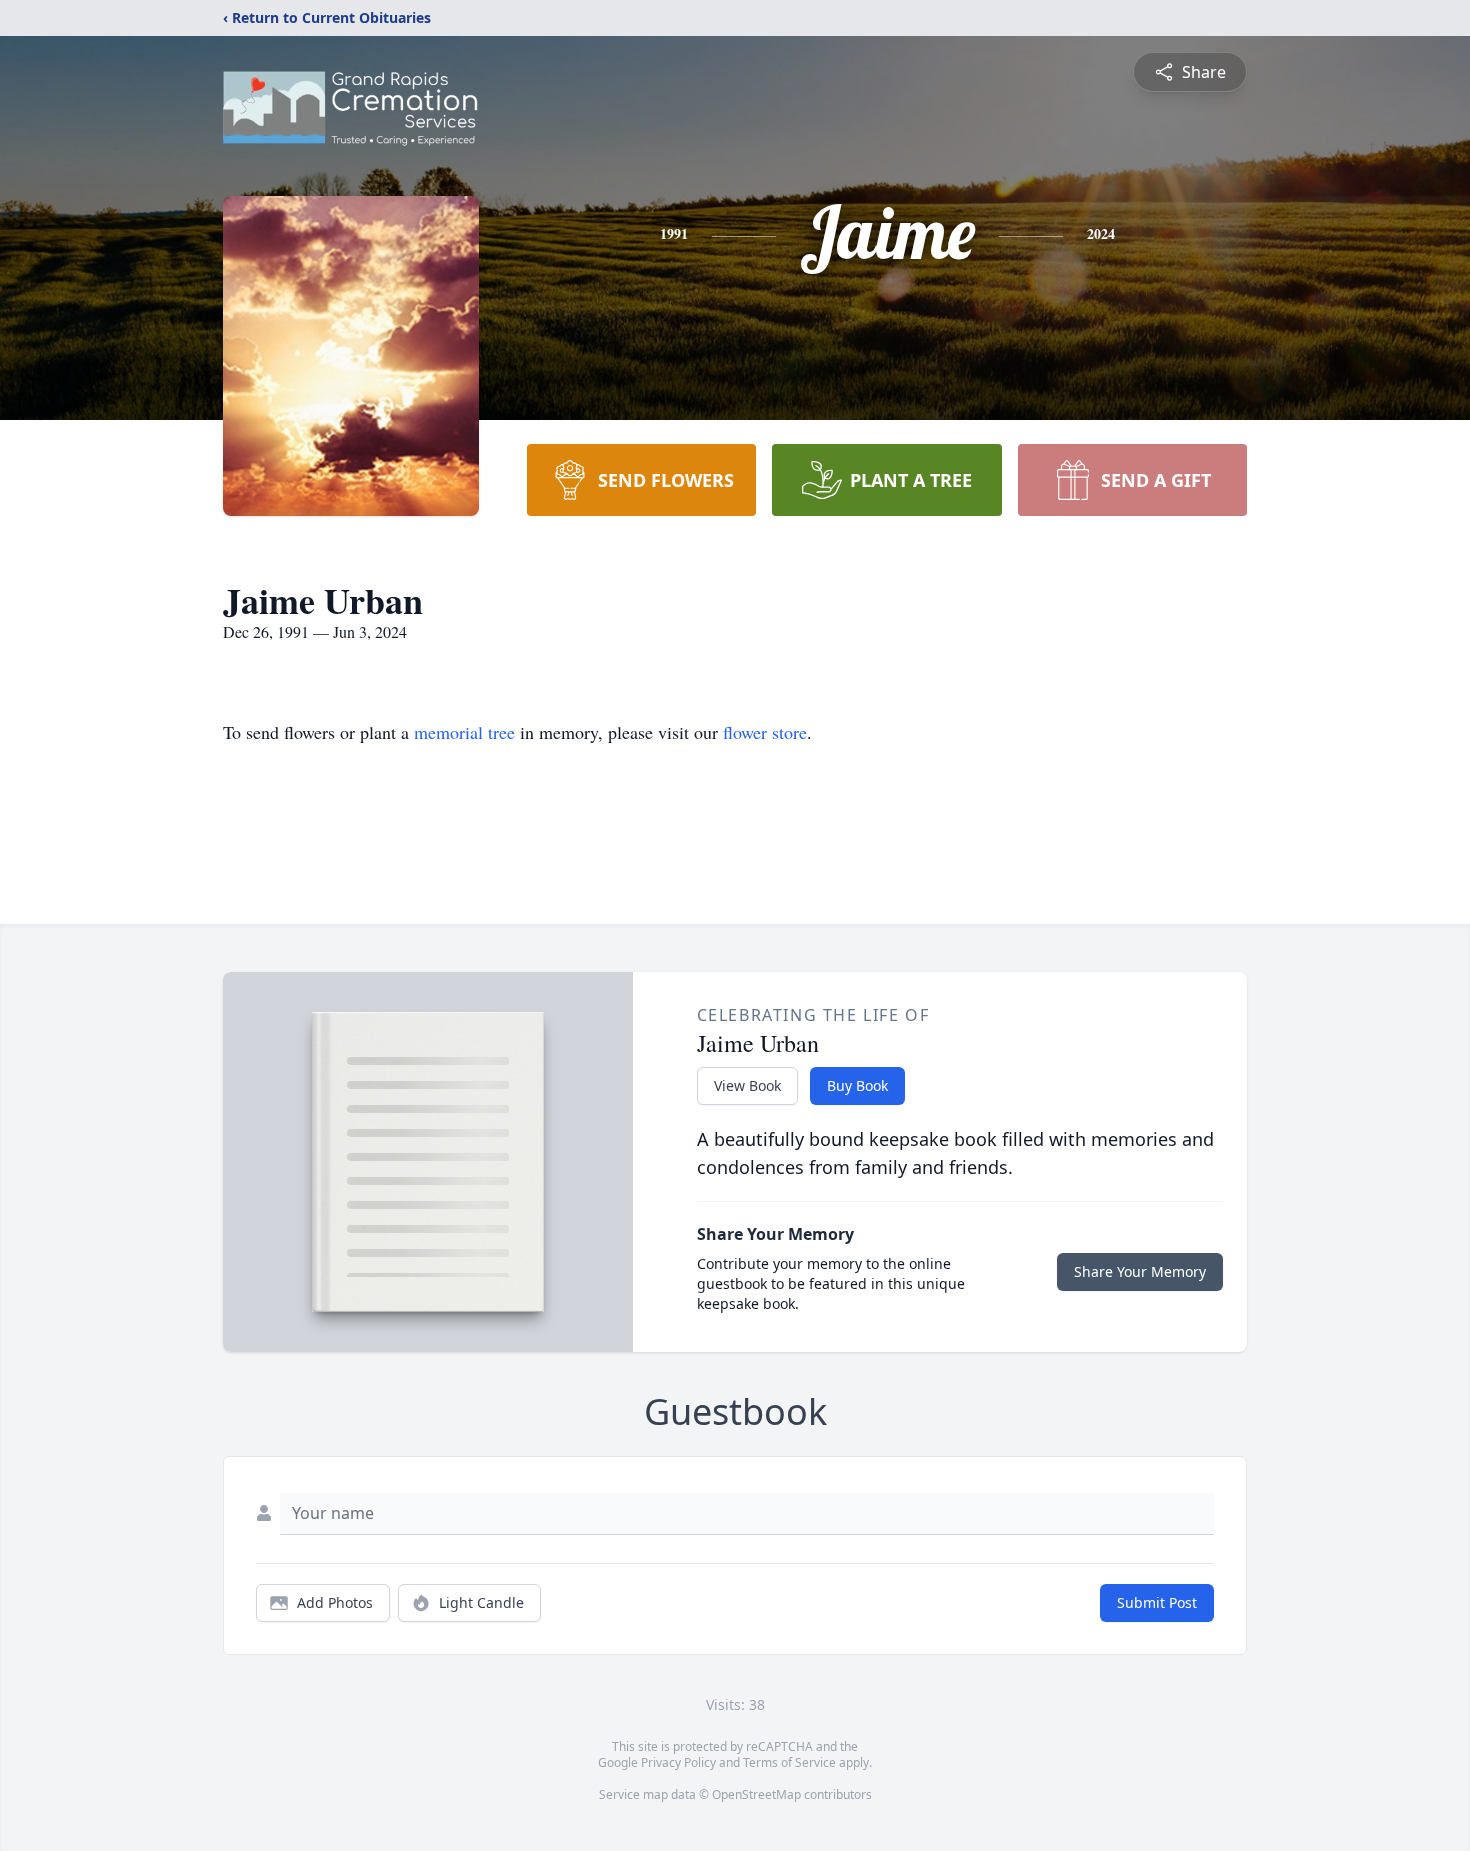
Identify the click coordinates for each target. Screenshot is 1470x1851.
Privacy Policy (678, 1762)
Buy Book (857, 1085)
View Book (747, 1085)
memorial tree (464, 732)
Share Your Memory (1140, 1271)
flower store (765, 732)
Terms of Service (789, 1762)
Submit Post (1157, 1602)
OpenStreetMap (756, 1794)
